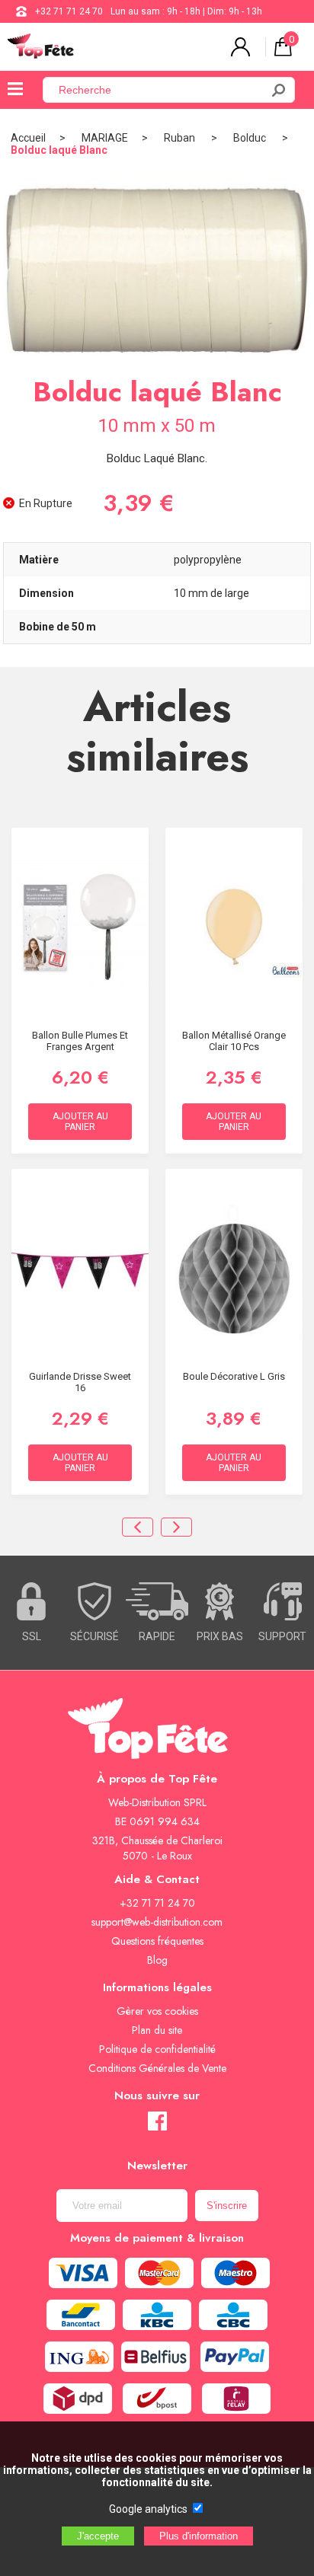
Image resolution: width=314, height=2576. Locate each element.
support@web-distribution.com (157, 1922)
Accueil (28, 138)
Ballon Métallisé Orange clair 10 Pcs (234, 1041)
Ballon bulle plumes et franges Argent (80, 1041)
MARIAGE (105, 138)
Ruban (181, 138)
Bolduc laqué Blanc (59, 150)
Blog (157, 1960)
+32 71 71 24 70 (69, 11)
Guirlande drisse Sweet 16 (80, 1382)
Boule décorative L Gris (234, 1376)
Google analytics (148, 2509)
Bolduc (251, 138)
